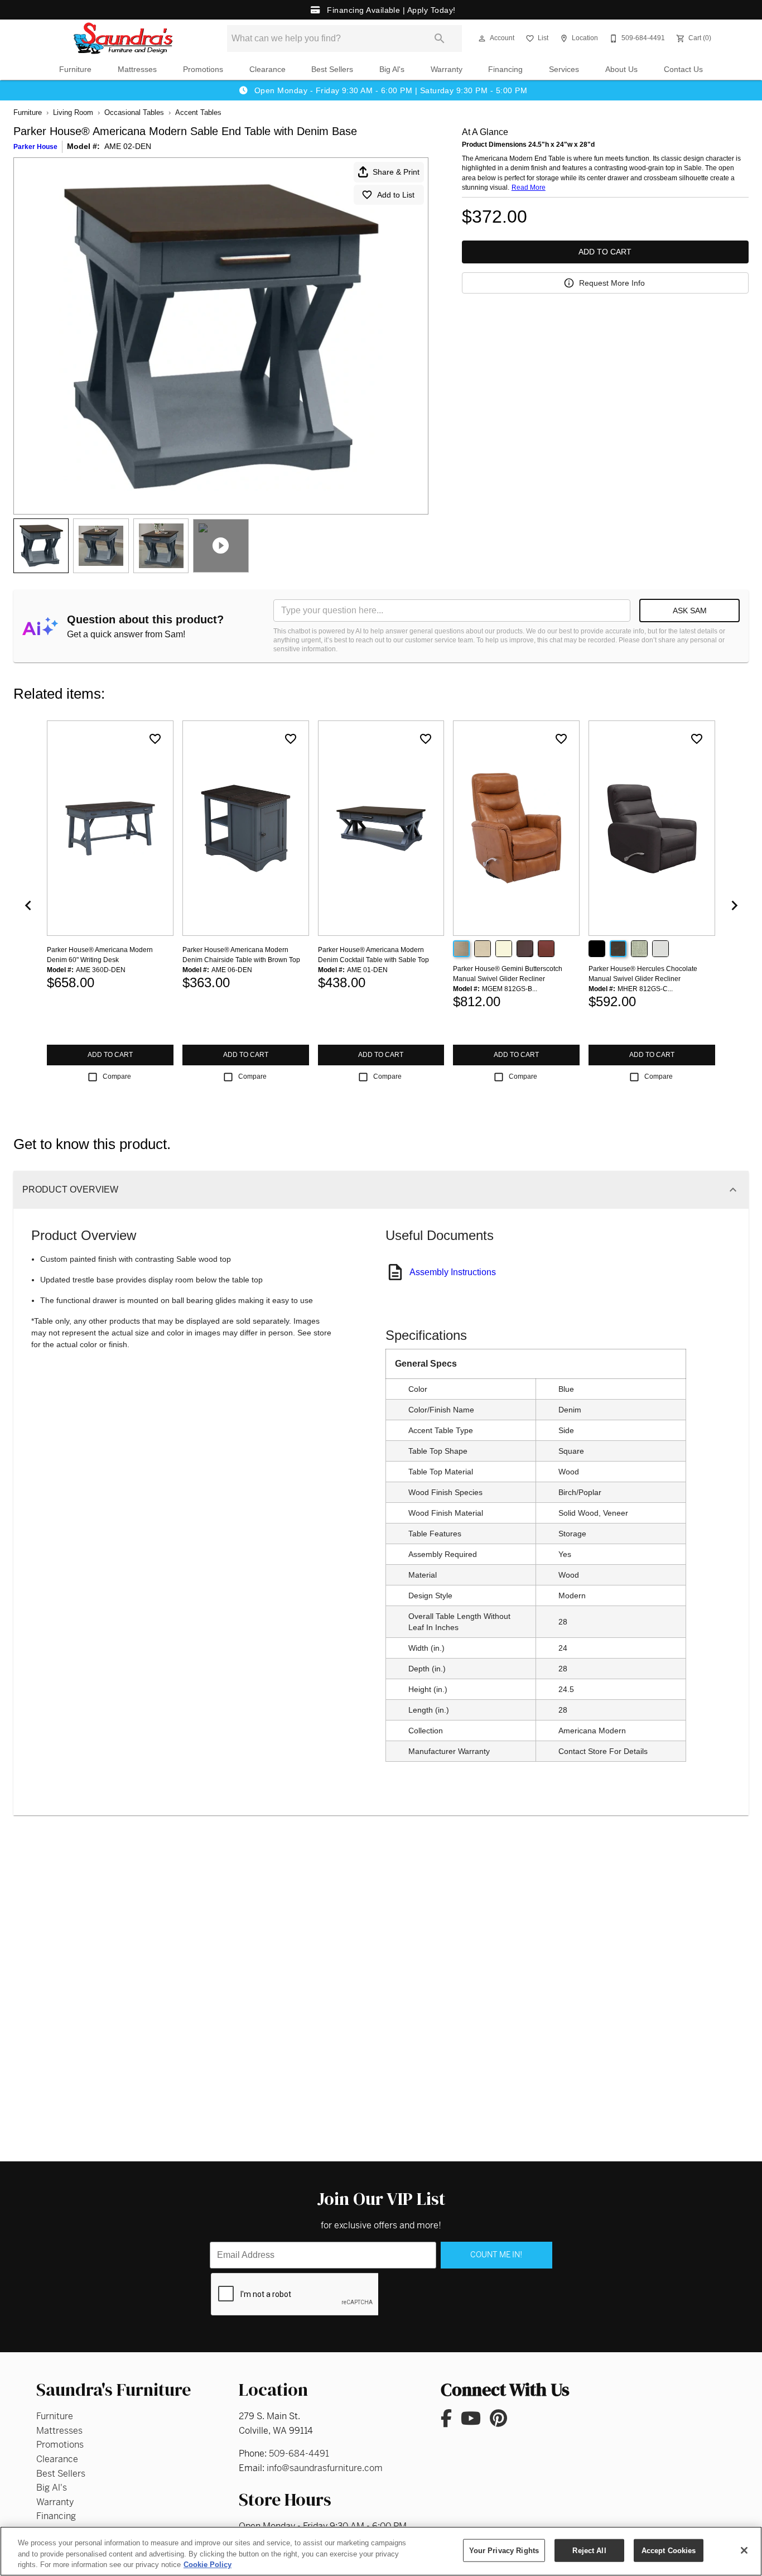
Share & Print (396, 172)
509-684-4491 (299, 2454)
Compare (117, 1076)
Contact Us (683, 69)
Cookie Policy (208, 2565)
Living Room (73, 112)
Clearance (267, 69)
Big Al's (392, 69)
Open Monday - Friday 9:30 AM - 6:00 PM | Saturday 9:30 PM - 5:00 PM (389, 90)
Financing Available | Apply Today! (390, 10)
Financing (505, 69)
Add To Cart (605, 252)
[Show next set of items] (734, 905)
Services (564, 69)
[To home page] (123, 39)
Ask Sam (690, 611)
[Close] (744, 2550)
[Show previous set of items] (28, 905)
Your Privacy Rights (504, 2550)
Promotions (203, 69)
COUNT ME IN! (496, 2255)
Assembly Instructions (453, 1272)
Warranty (447, 69)
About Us (621, 69)
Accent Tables (198, 112)
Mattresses (137, 69)
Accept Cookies (669, 2550)
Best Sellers (332, 69)
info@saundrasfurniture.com (325, 2468)
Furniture (75, 69)
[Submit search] (440, 39)
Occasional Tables (134, 112)
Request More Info (612, 283)
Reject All (589, 2550)
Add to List (396, 195)
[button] (482, 39)
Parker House (35, 147)
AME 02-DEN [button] (128, 146)
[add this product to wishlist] (155, 739)
